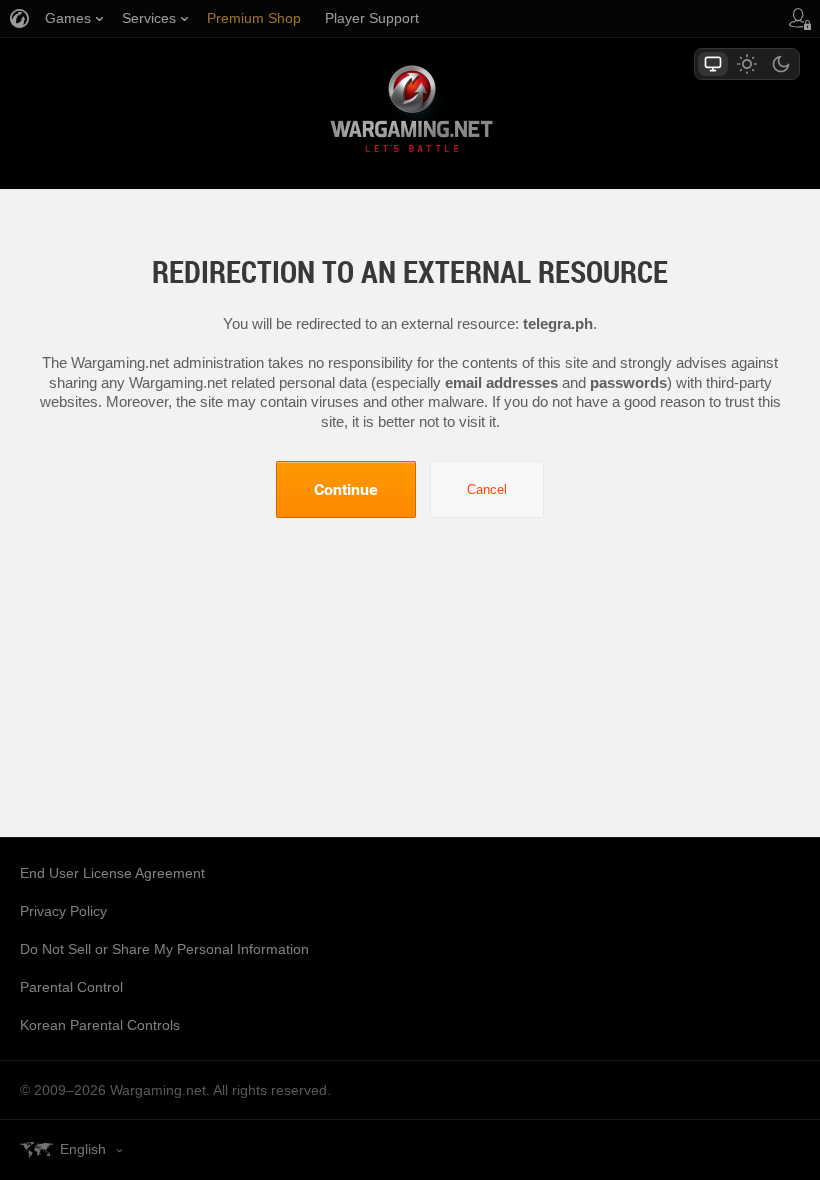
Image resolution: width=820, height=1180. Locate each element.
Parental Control (71, 987)
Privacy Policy (63, 911)
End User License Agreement (112, 873)
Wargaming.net (410, 112)
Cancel (487, 489)
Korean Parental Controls (100, 1025)
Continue (346, 489)
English (83, 1149)
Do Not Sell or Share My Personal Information (164, 949)
